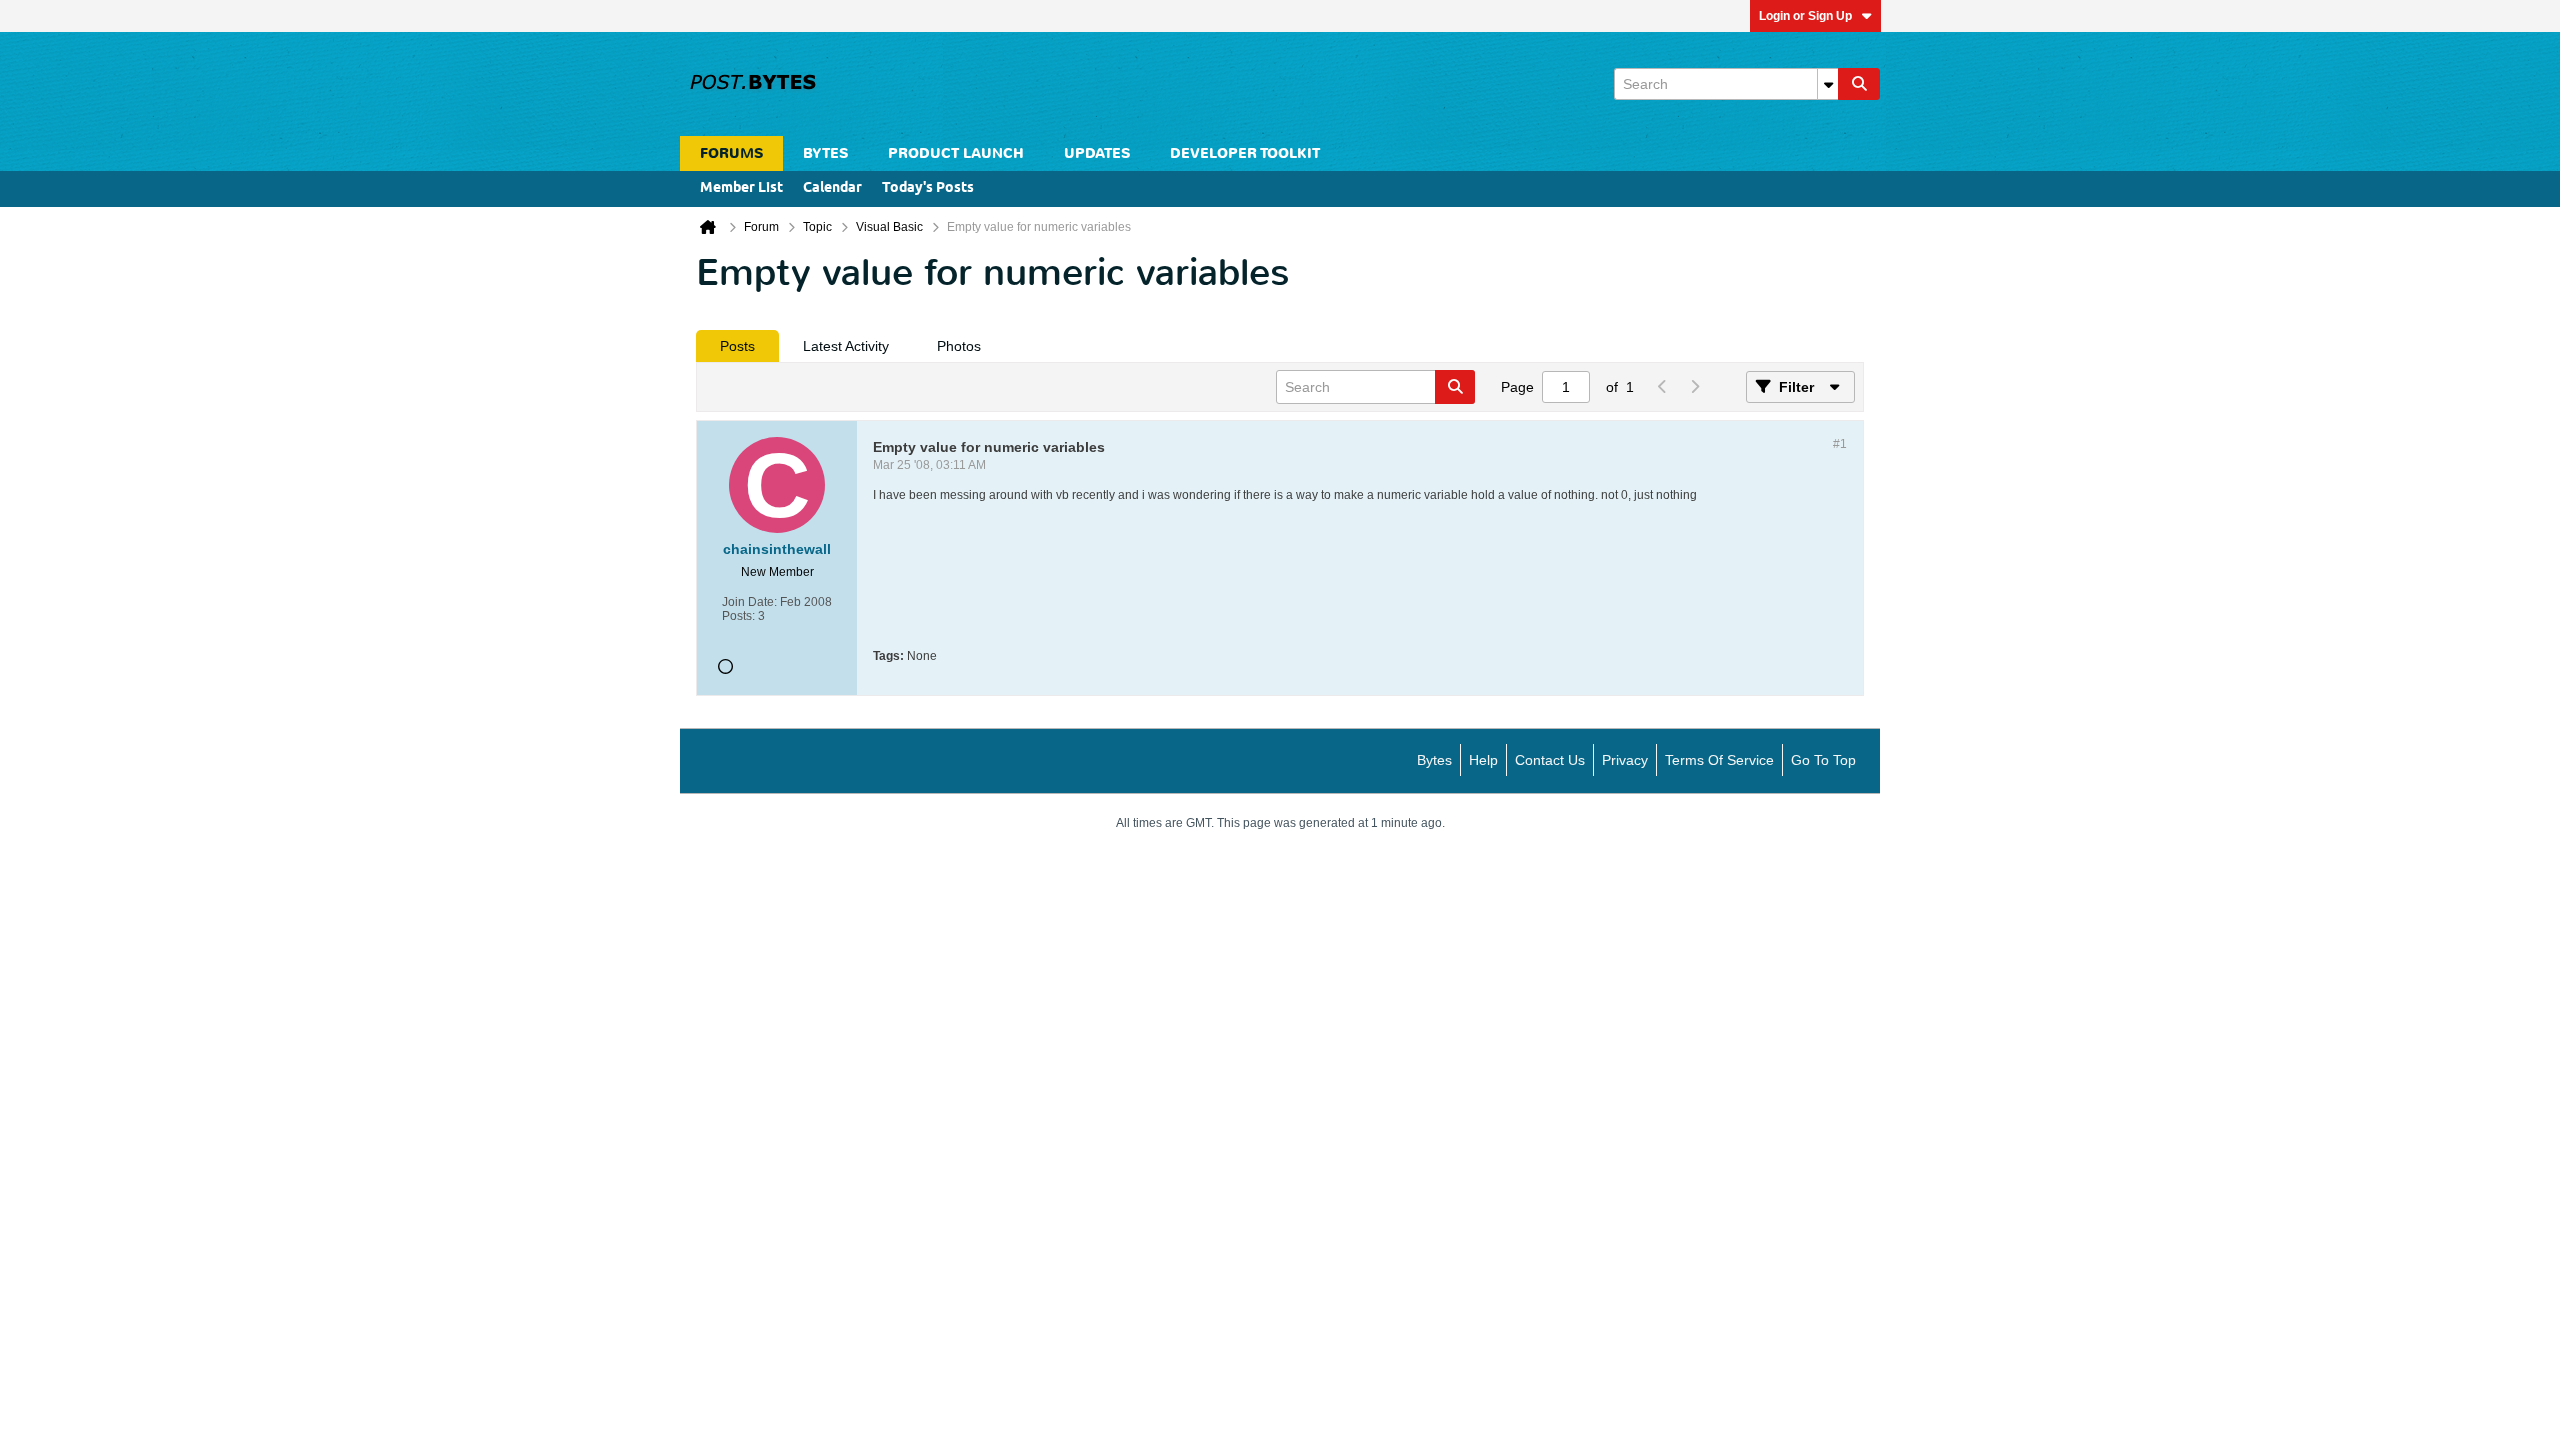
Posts (737, 346)
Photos (959, 346)
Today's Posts (928, 188)
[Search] (1859, 84)
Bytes (1434, 760)
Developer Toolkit (1245, 153)
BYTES (825, 153)
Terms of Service (1719, 760)
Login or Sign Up (1805, 16)
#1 (1840, 444)
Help (1483, 760)
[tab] (737, 346)
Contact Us (1550, 760)
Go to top (1823, 760)
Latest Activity (846, 346)
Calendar (832, 188)
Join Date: (749, 602)
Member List (741, 188)
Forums (731, 153)
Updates (1097, 153)
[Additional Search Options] (1828, 84)
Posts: (738, 616)
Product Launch (956, 153)
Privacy (1625, 760)
